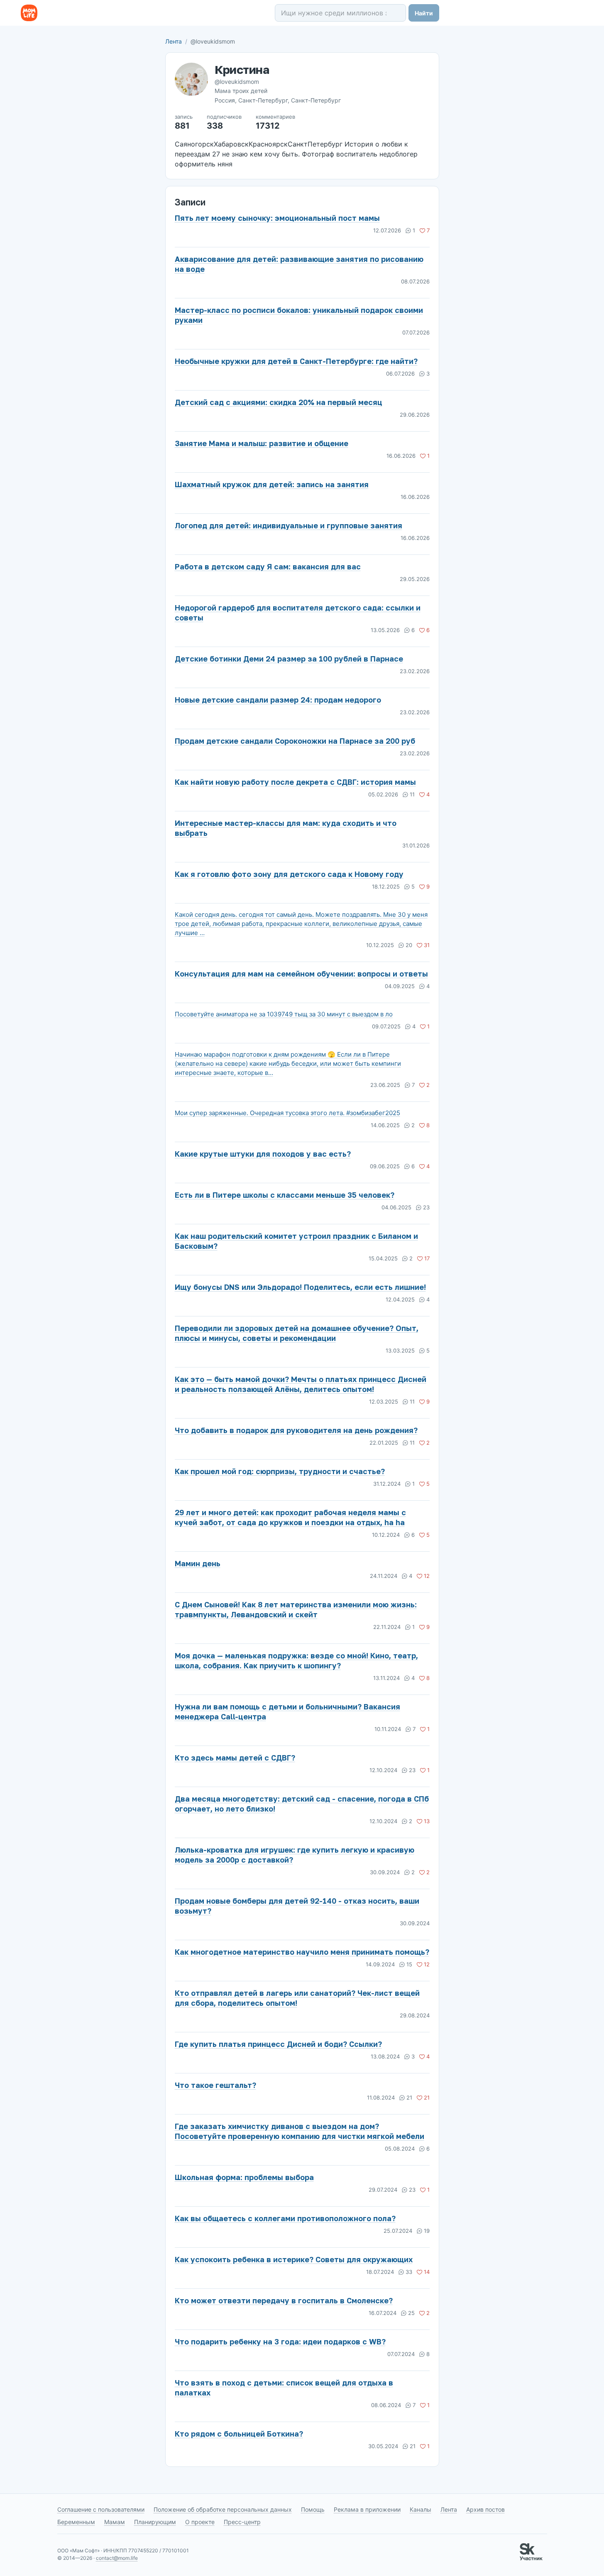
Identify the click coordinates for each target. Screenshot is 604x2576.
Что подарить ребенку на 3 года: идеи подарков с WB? (280, 2342)
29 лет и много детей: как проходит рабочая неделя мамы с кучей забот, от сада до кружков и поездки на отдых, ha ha (290, 1517)
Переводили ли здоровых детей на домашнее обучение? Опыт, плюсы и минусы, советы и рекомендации (297, 1333)
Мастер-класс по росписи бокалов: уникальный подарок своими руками (299, 315)
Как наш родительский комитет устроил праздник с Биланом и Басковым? (296, 1241)
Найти (424, 13)
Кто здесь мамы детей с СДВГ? (235, 1758)
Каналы (421, 2509)
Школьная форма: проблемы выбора (244, 2177)
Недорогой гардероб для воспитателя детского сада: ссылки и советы (298, 613)
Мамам (115, 2522)
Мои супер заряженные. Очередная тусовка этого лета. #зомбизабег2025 (287, 1113)
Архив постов (485, 2509)
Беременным (76, 2522)
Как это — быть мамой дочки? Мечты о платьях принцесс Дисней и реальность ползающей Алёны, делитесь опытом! (301, 1384)
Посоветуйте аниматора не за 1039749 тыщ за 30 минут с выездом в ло (284, 1014)
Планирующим (155, 2522)
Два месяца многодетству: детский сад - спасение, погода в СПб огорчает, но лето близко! (302, 1804)
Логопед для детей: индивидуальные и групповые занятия (289, 525)
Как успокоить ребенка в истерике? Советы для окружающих (294, 2259)
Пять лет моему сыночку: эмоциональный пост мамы (277, 218)
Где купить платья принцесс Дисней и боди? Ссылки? (278, 2044)
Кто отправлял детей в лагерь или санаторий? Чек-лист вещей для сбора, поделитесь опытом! (297, 1998)
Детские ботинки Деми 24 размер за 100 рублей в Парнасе (289, 659)
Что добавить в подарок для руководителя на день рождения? (296, 1430)
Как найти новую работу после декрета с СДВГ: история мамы (295, 782)
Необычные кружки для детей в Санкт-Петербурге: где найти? (296, 361)
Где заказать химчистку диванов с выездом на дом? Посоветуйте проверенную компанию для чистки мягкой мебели (300, 2131)
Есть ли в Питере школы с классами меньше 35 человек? (285, 1195)
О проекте (200, 2522)
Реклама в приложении (367, 2509)
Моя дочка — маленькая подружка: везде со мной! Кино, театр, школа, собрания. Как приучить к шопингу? (296, 1660)
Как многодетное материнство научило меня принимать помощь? (302, 1952)
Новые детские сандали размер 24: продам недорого (278, 700)
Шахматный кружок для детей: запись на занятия (272, 484)
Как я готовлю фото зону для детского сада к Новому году (289, 874)
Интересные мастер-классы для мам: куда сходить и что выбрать (286, 828)
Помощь (313, 2509)
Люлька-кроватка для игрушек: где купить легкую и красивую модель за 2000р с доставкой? (295, 1855)
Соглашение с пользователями (101, 2509)
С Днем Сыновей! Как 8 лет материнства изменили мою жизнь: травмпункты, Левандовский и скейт (296, 1609)
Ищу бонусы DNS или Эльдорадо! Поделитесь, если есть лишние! (300, 1287)
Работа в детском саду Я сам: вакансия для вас (268, 566)
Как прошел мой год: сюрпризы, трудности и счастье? (280, 1471)
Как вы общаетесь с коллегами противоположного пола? (285, 2218)
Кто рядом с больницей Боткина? (239, 2434)
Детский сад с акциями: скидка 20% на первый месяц (279, 402)
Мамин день (198, 1563)
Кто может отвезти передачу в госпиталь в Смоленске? (284, 2300)
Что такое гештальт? (215, 2085)
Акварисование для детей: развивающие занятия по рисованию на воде (299, 264)
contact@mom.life (117, 2558)
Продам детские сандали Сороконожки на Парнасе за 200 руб (295, 741)
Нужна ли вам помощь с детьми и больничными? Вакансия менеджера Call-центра (287, 1712)
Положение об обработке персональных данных (223, 2509)
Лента (174, 41)
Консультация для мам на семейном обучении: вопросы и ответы (301, 974)
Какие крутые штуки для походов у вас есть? (263, 1154)
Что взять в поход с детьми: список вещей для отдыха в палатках (284, 2388)
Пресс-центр (242, 2522)
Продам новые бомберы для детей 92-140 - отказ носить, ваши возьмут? (297, 1906)
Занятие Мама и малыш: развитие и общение (262, 443)
